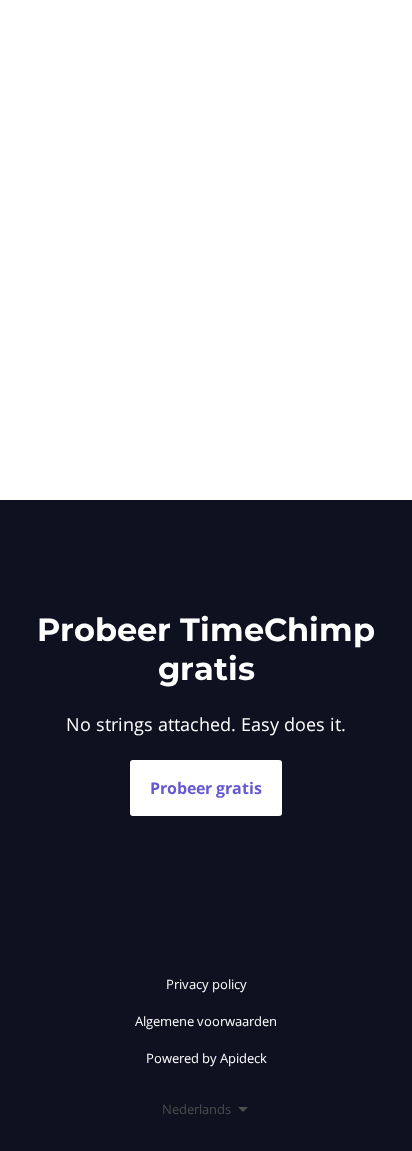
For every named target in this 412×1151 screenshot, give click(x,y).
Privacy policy (206, 984)
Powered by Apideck (206, 1058)
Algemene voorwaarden (206, 1021)
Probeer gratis (206, 788)
